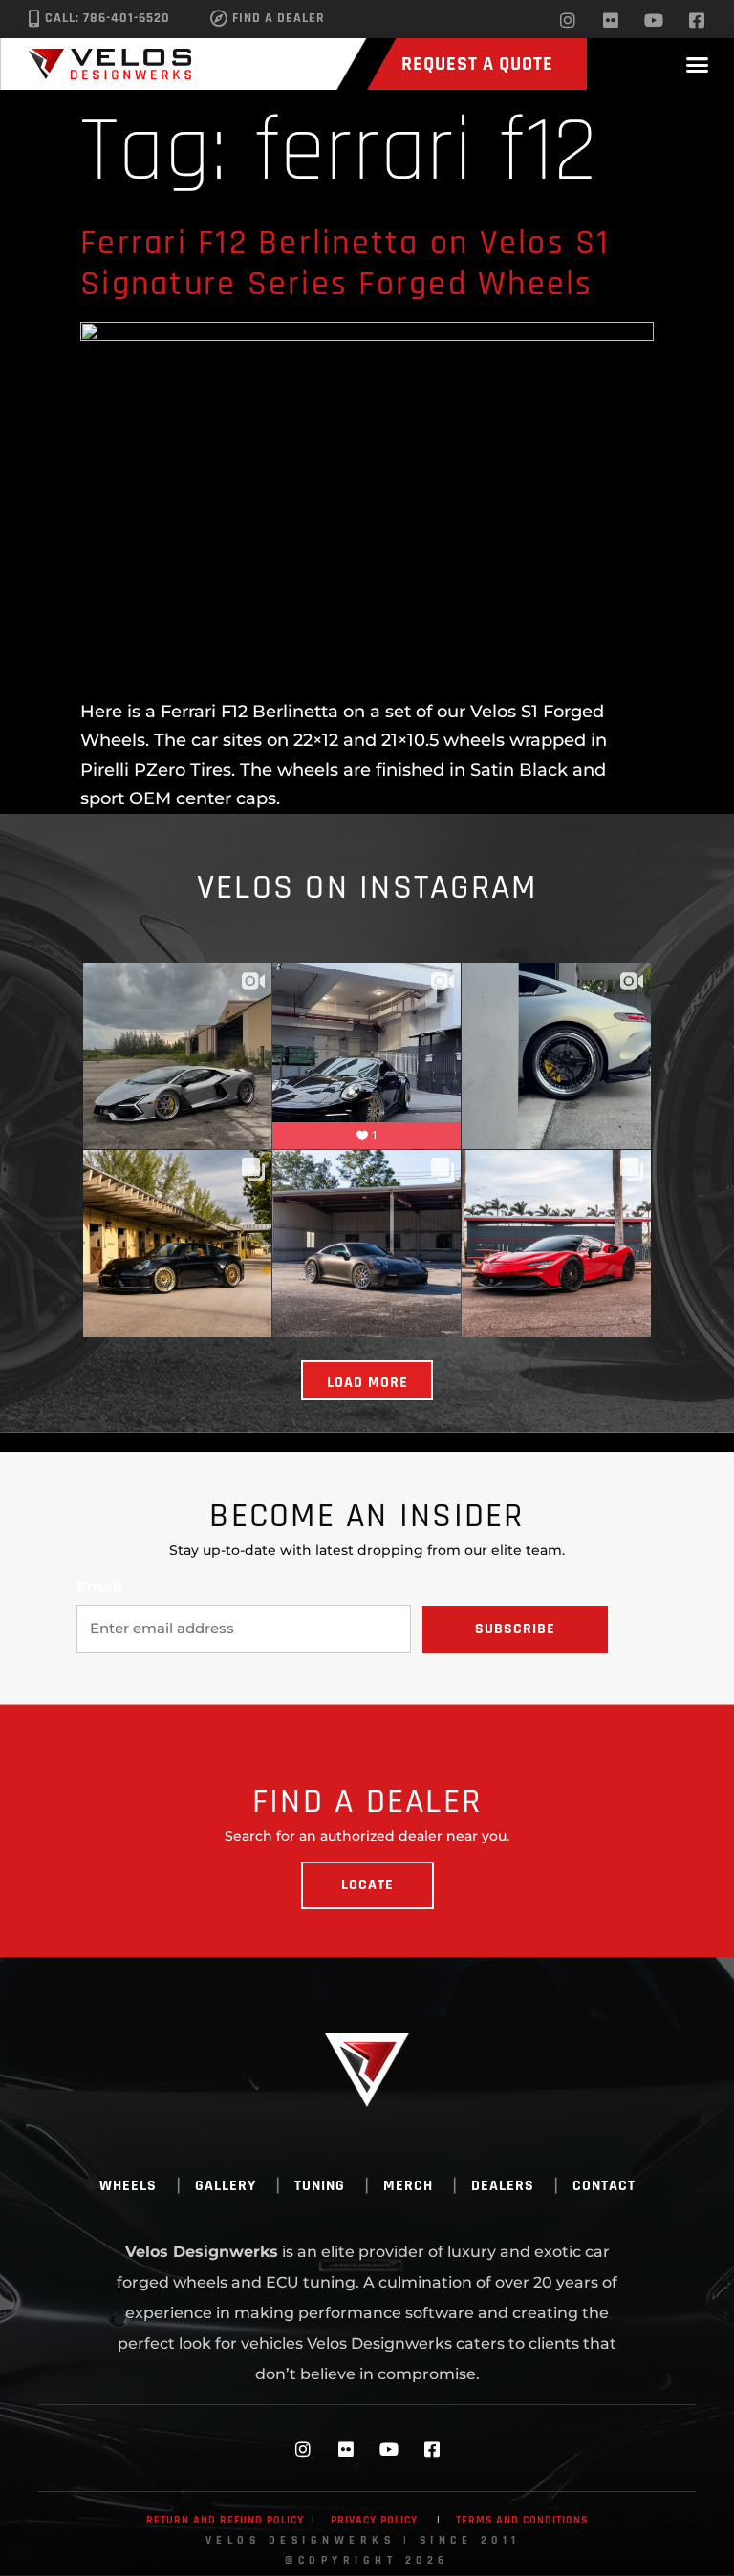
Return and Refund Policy (225, 2520)
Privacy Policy (374, 2520)
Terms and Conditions (522, 2520)
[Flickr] (611, 20)
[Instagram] (568, 20)
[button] (697, 64)
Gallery (226, 2186)
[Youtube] (654, 20)
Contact (604, 2186)
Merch (408, 2186)
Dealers (503, 2186)
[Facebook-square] (697, 20)
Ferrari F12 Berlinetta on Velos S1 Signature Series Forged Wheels (345, 264)
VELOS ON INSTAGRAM (367, 888)
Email (99, 1587)
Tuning (320, 2186)
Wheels (128, 2186)
